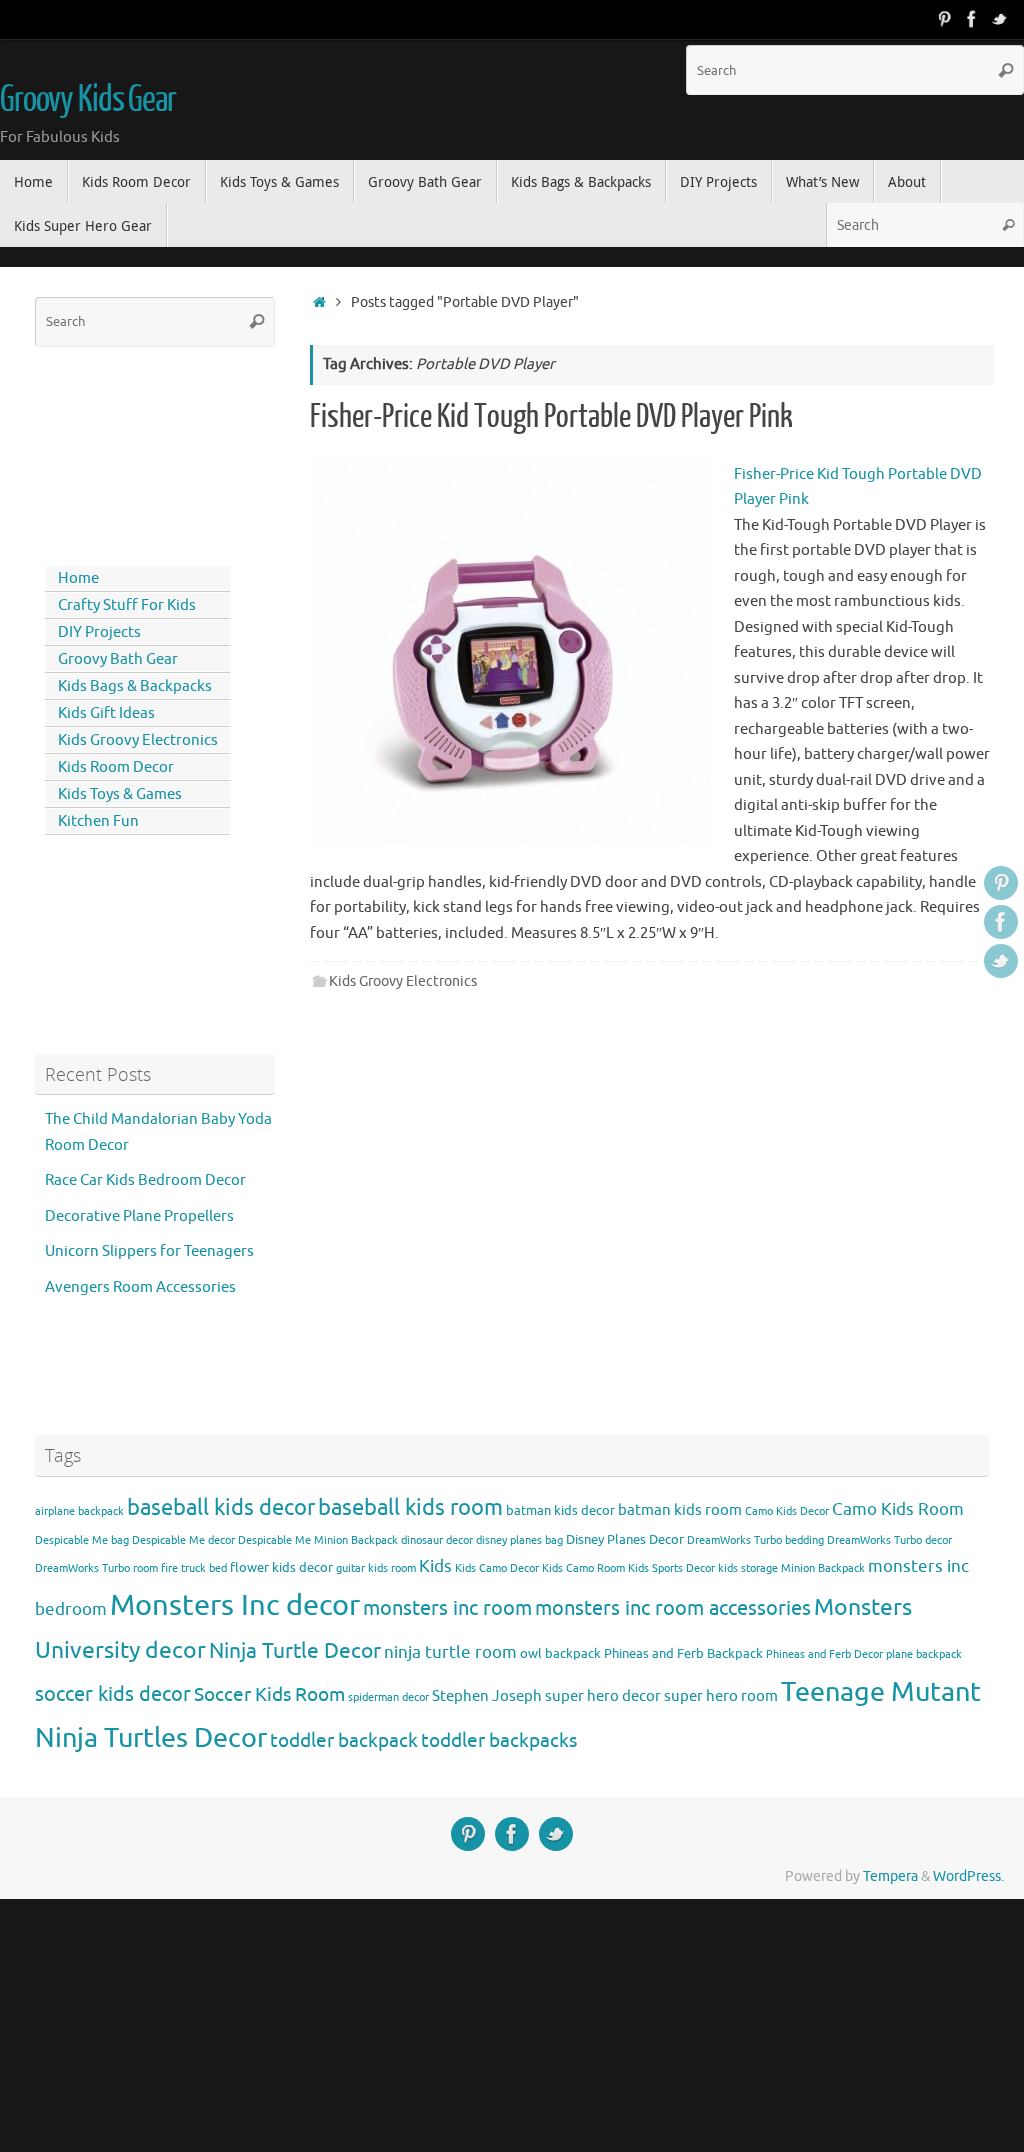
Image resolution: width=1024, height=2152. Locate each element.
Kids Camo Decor (497, 1568)
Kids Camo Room (583, 1568)
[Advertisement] (125, 452)
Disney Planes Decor (625, 1539)
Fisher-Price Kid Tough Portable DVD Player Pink (551, 417)
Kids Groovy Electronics (403, 981)
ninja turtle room (450, 1652)
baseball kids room (410, 1507)
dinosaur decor (437, 1540)
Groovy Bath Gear (118, 659)
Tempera (890, 1876)
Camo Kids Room (898, 1509)
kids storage (748, 1568)
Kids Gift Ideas (106, 713)
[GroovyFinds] (944, 19)
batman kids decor (560, 1510)
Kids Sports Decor (671, 1568)
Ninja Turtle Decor (295, 1651)
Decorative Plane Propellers (139, 1216)
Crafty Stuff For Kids (127, 605)
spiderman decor (388, 1697)
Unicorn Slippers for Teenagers (149, 1251)
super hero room (721, 1696)
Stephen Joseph (487, 1696)
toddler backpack (344, 1740)
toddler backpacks (499, 1740)
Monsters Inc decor (235, 1605)
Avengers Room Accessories (140, 1287)
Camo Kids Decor (787, 1511)
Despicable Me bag (82, 1540)
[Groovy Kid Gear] (972, 19)
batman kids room (680, 1510)
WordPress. (968, 1876)
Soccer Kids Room (269, 1694)
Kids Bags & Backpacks (135, 686)
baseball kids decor (221, 1507)
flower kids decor (281, 1567)
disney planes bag (519, 1540)
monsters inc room (447, 1608)
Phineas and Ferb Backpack (683, 1653)
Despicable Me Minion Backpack (318, 1540)
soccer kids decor (113, 1694)
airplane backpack (79, 1511)
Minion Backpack (823, 1568)
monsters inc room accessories (673, 1608)
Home (78, 578)
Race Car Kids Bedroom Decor (145, 1180)
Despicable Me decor (183, 1540)
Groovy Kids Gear (88, 100)
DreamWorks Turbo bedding (755, 1540)
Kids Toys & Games (120, 794)
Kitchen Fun (98, 821)
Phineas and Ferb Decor (824, 1654)
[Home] (319, 302)
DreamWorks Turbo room (96, 1568)
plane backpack (924, 1654)
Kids (435, 1566)
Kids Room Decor (116, 767)
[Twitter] (1000, 19)
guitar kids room (376, 1568)
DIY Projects (99, 632)
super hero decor (603, 1696)
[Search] (1006, 70)
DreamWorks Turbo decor (889, 1540)
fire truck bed (194, 1568)
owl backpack (560, 1653)
